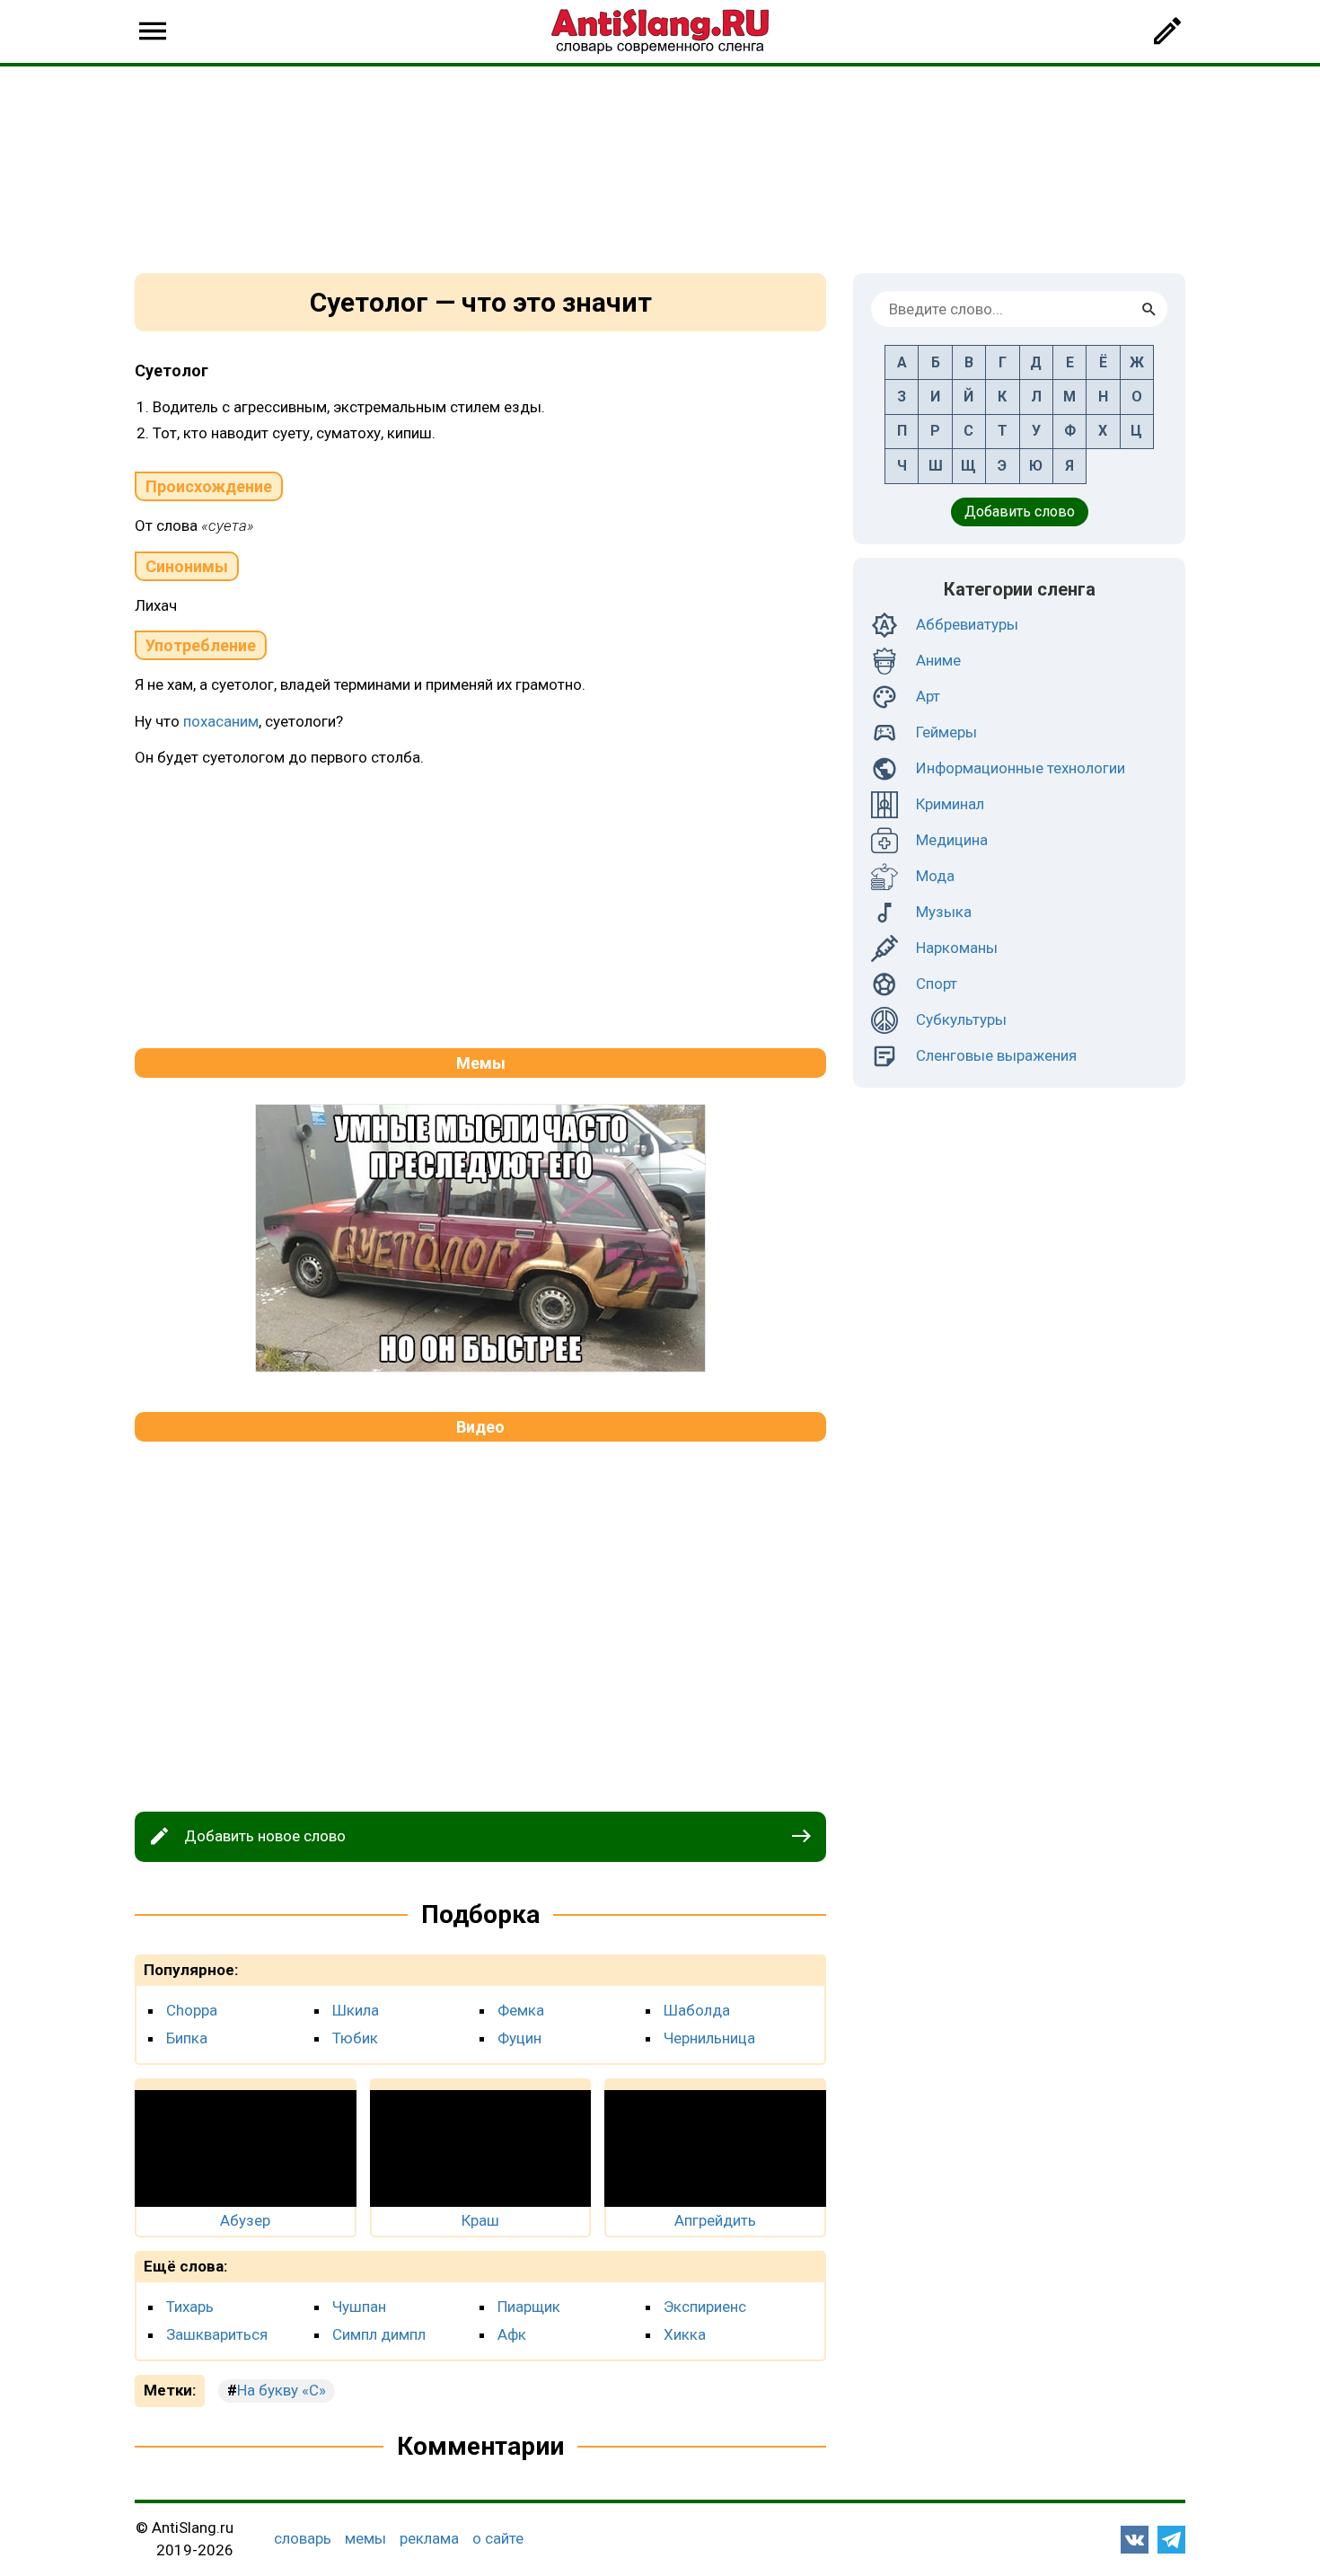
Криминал (950, 804)
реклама (429, 2538)
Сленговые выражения (996, 1055)
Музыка (944, 912)
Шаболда (697, 2010)
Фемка (521, 2010)
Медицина (952, 840)
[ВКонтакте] (1135, 2540)
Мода (935, 876)
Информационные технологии (1021, 768)
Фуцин (519, 2038)
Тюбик (355, 2038)
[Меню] (153, 31)
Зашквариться (217, 2334)
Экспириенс (705, 2307)
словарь (303, 2538)
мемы (365, 2538)
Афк (512, 2334)
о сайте (498, 2538)
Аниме (938, 660)
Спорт (937, 984)
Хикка (685, 2334)
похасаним (221, 721)
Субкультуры (961, 1019)
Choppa (192, 2010)
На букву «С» (282, 2390)
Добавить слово (1020, 512)
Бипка (187, 2038)
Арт (928, 696)
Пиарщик (529, 2307)
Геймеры (946, 732)
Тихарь (190, 2307)
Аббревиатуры (967, 624)
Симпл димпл (379, 2334)
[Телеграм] (1171, 2540)
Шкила (356, 2010)
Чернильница (709, 2038)
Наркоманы (957, 948)
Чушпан (359, 2307)
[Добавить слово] (1167, 31)
